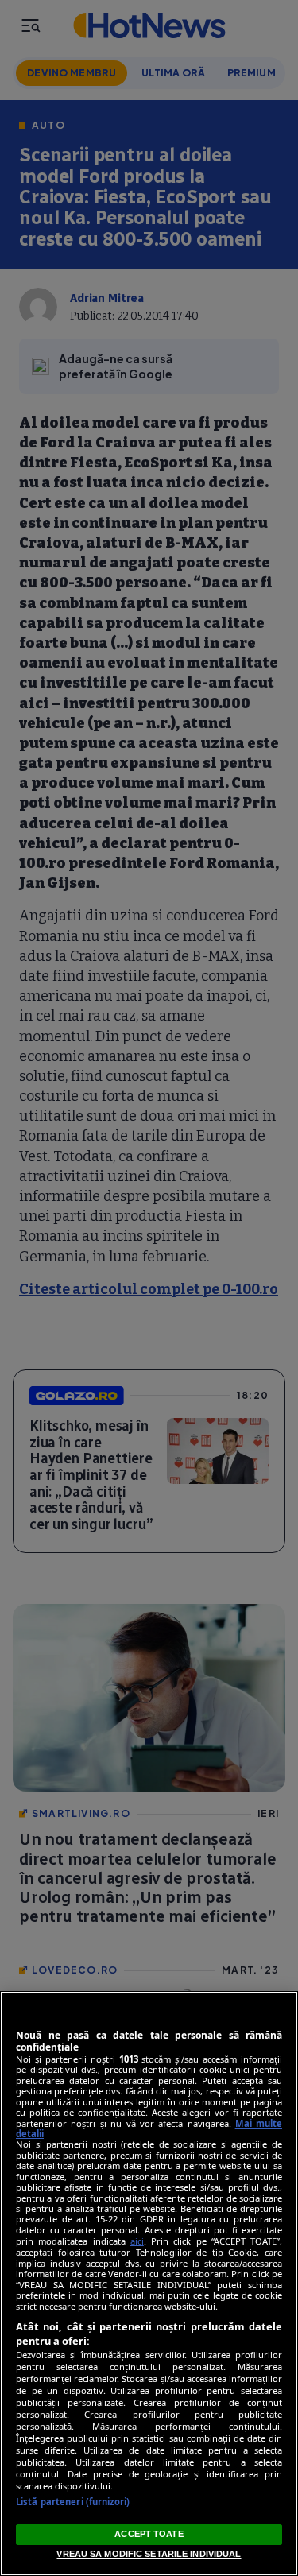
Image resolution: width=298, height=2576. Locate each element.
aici (137, 2241)
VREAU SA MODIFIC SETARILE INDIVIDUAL (149, 2554)
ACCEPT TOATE (149, 2534)
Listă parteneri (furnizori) (73, 2502)
